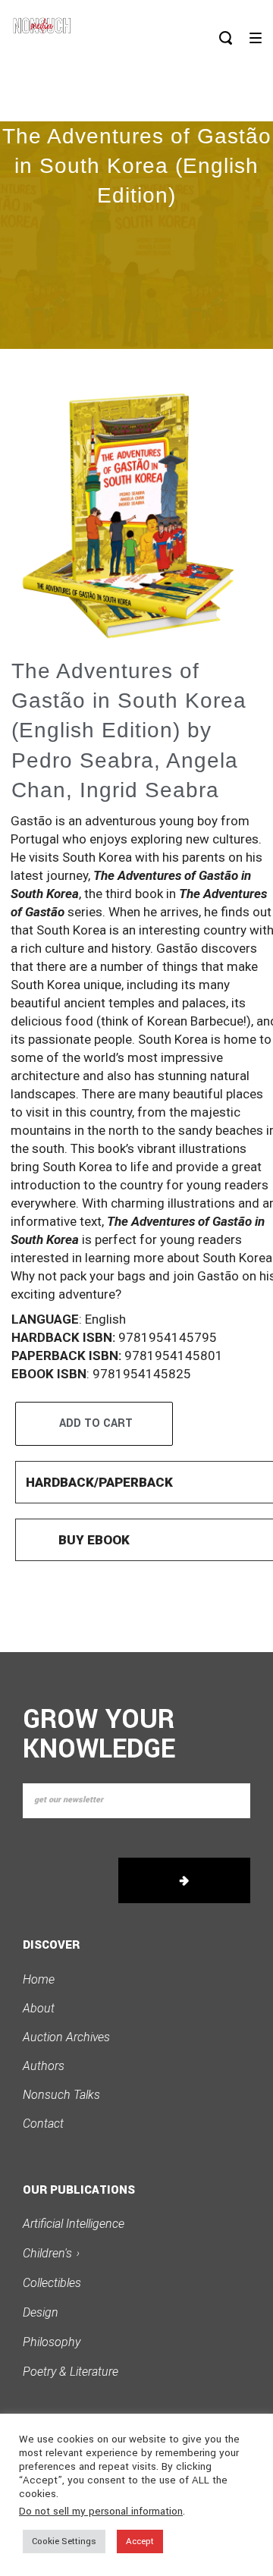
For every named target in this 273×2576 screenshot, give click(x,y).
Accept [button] (140, 2541)
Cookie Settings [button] (64, 2541)
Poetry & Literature (71, 2372)
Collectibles (52, 2283)
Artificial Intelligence (74, 2224)
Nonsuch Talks (61, 2095)
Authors (44, 2066)
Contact (43, 2124)
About (39, 2008)
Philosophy (52, 2342)
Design (41, 2312)
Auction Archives (66, 2037)
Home (39, 1979)
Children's (51, 2253)
